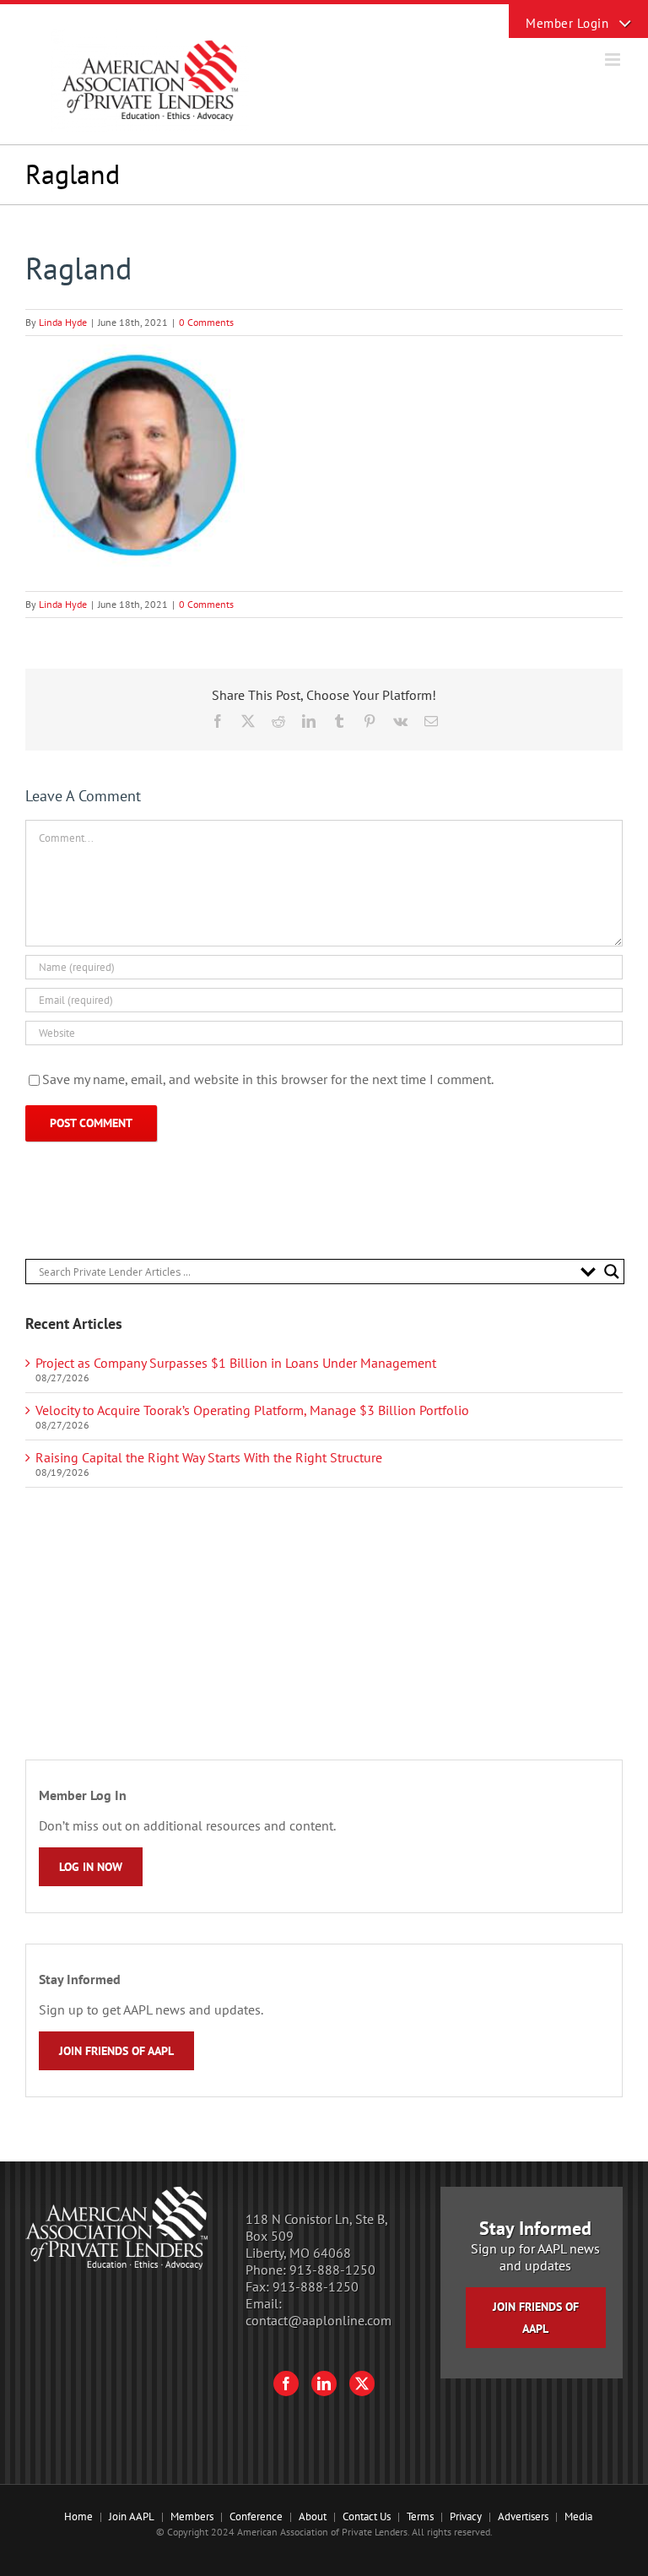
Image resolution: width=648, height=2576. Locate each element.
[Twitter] (362, 2383)
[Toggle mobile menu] (614, 60)
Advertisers (523, 2516)
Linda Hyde (63, 322)
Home (78, 2516)
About (313, 2516)
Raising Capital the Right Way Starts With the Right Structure (209, 1457)
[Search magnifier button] (612, 1272)
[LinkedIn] (324, 2383)
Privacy (466, 2516)
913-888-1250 (332, 2270)
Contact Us (367, 2516)
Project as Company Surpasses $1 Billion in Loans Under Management (236, 1363)
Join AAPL (132, 2516)
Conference (256, 2516)
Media (578, 2516)
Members (192, 2516)
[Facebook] (286, 2383)
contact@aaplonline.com (319, 2320)
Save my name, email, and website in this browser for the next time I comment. (268, 1079)
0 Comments (206, 322)
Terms (420, 2516)
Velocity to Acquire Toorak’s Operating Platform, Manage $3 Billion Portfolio (252, 1410)
